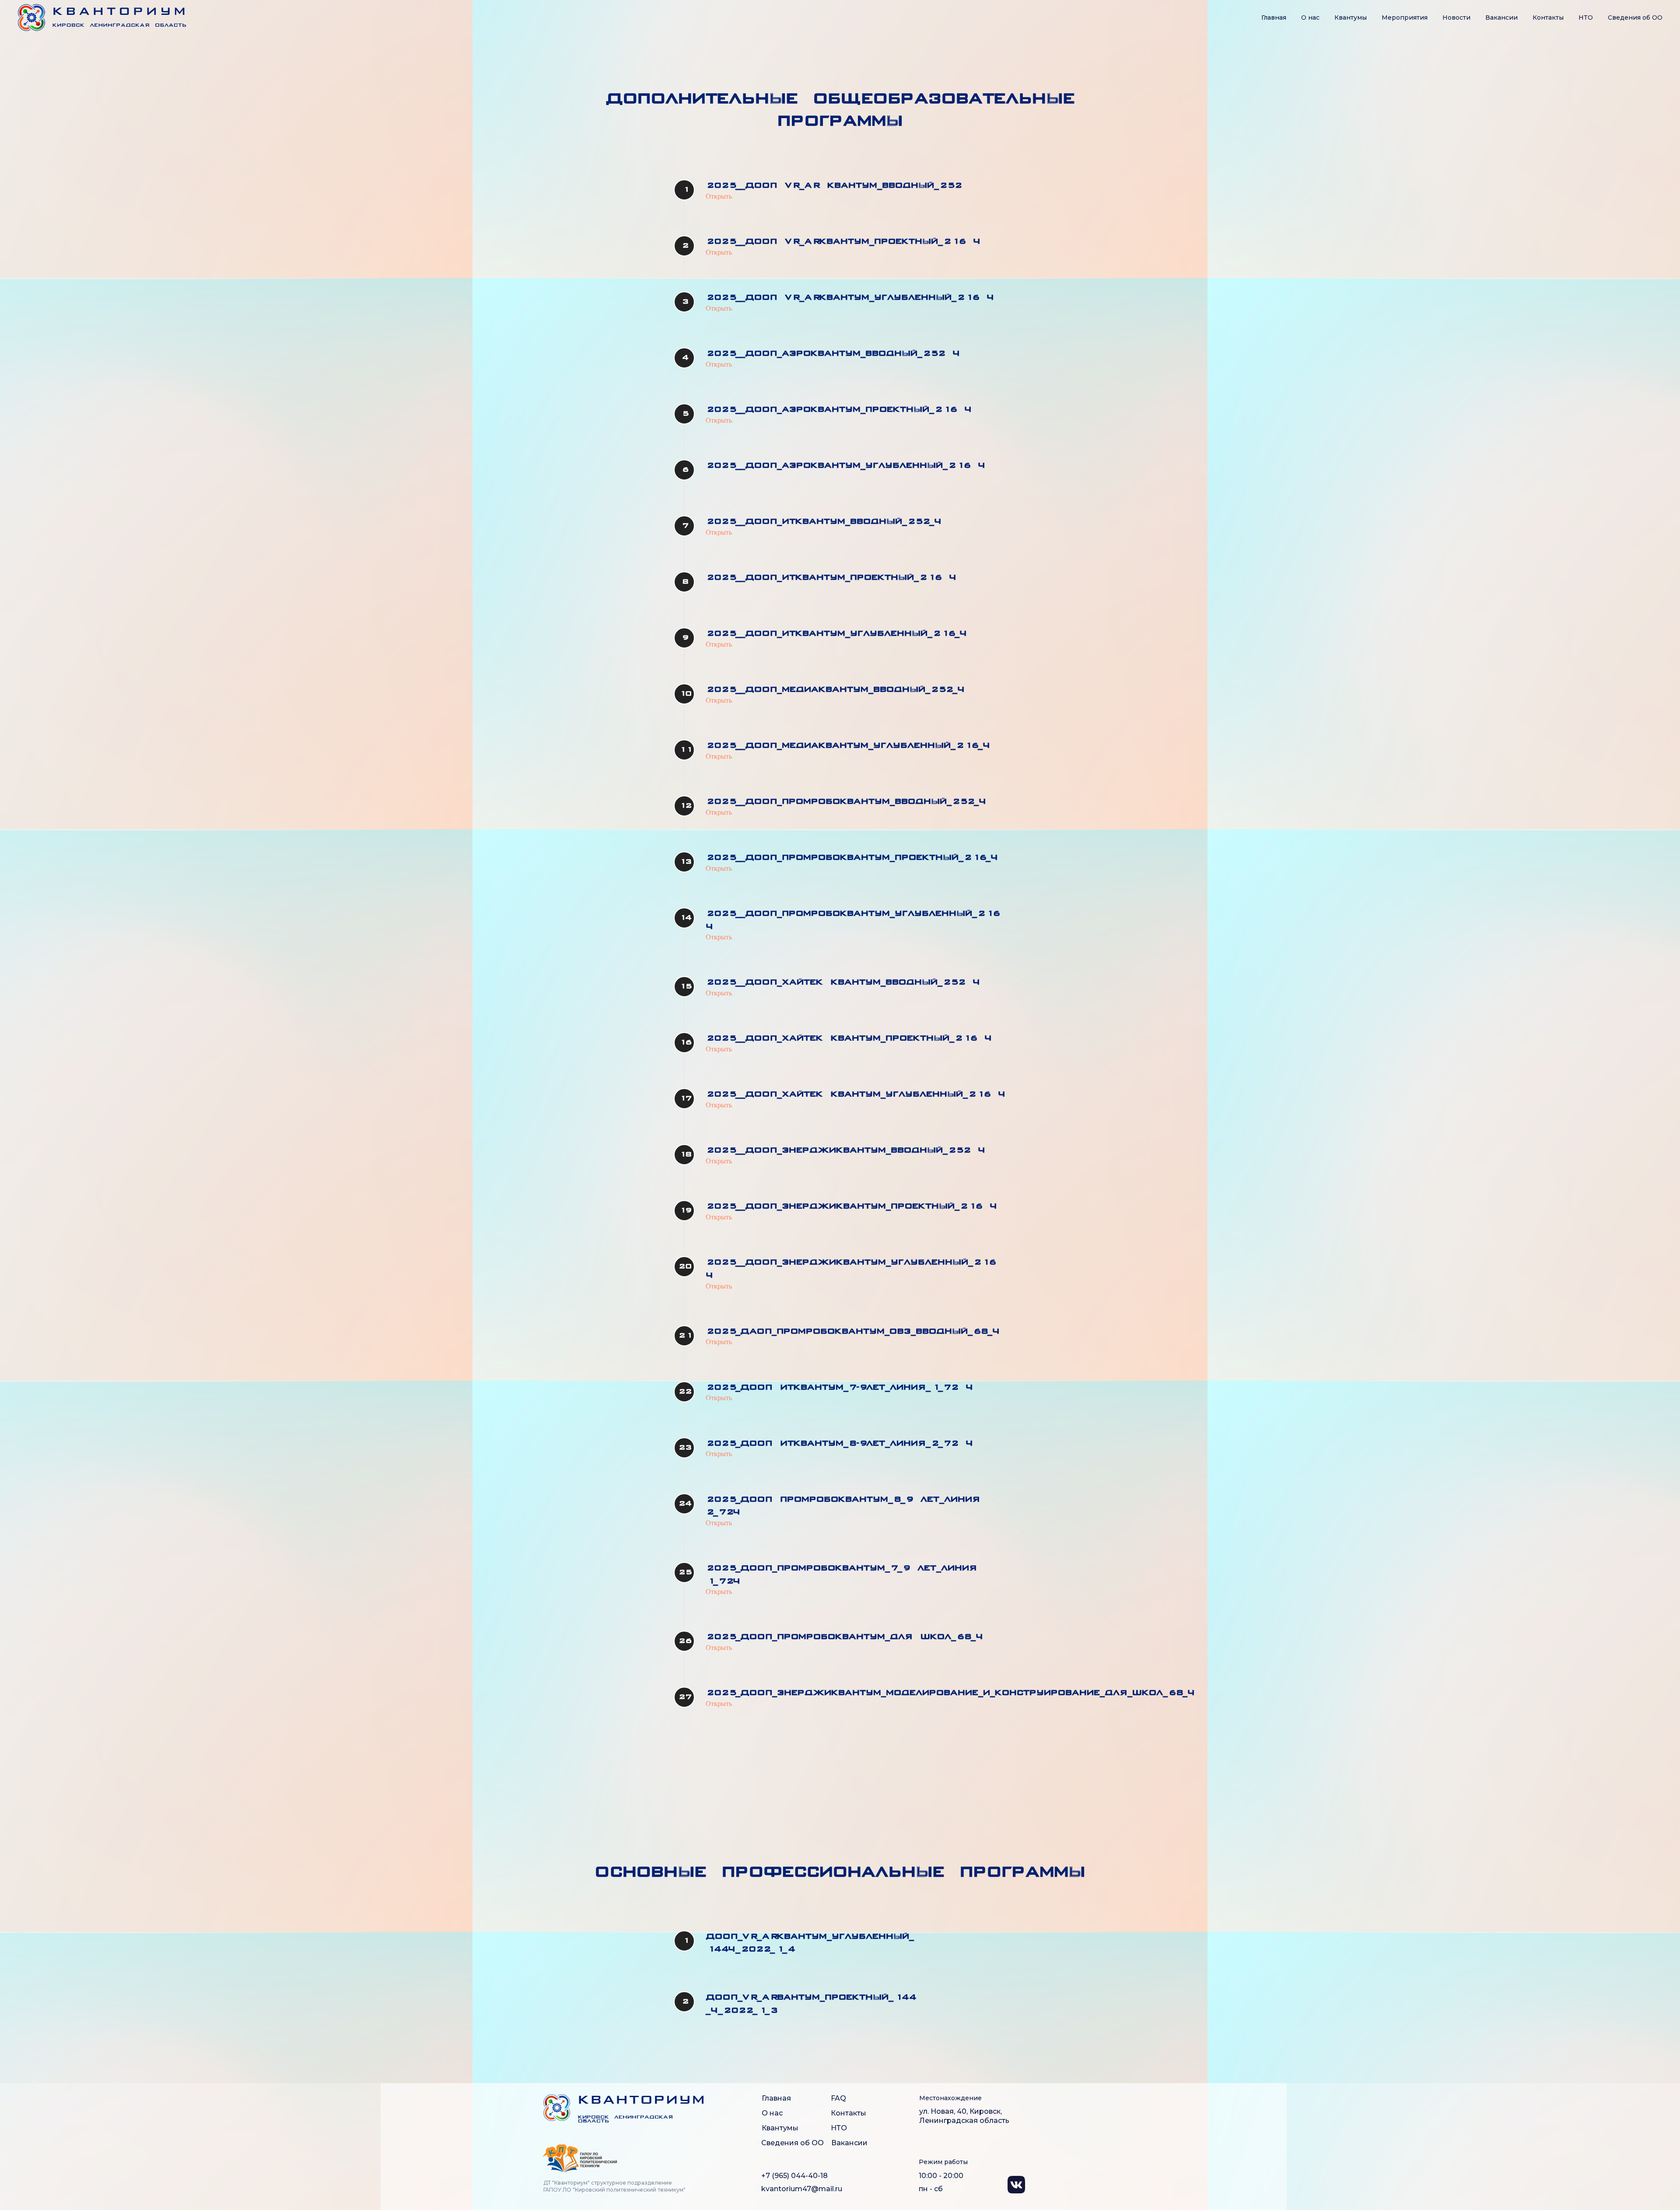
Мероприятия (1405, 18)
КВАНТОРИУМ (642, 2101)
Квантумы (1351, 18)
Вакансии (1501, 18)
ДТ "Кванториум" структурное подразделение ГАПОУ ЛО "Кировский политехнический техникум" (614, 2186)
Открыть (719, 196)
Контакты (1548, 18)
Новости (1456, 18)
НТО (1586, 18)
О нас (1310, 18)
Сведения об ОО (793, 2143)
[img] (557, 2108)
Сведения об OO (1635, 18)
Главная (1274, 18)
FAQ (838, 2098)
